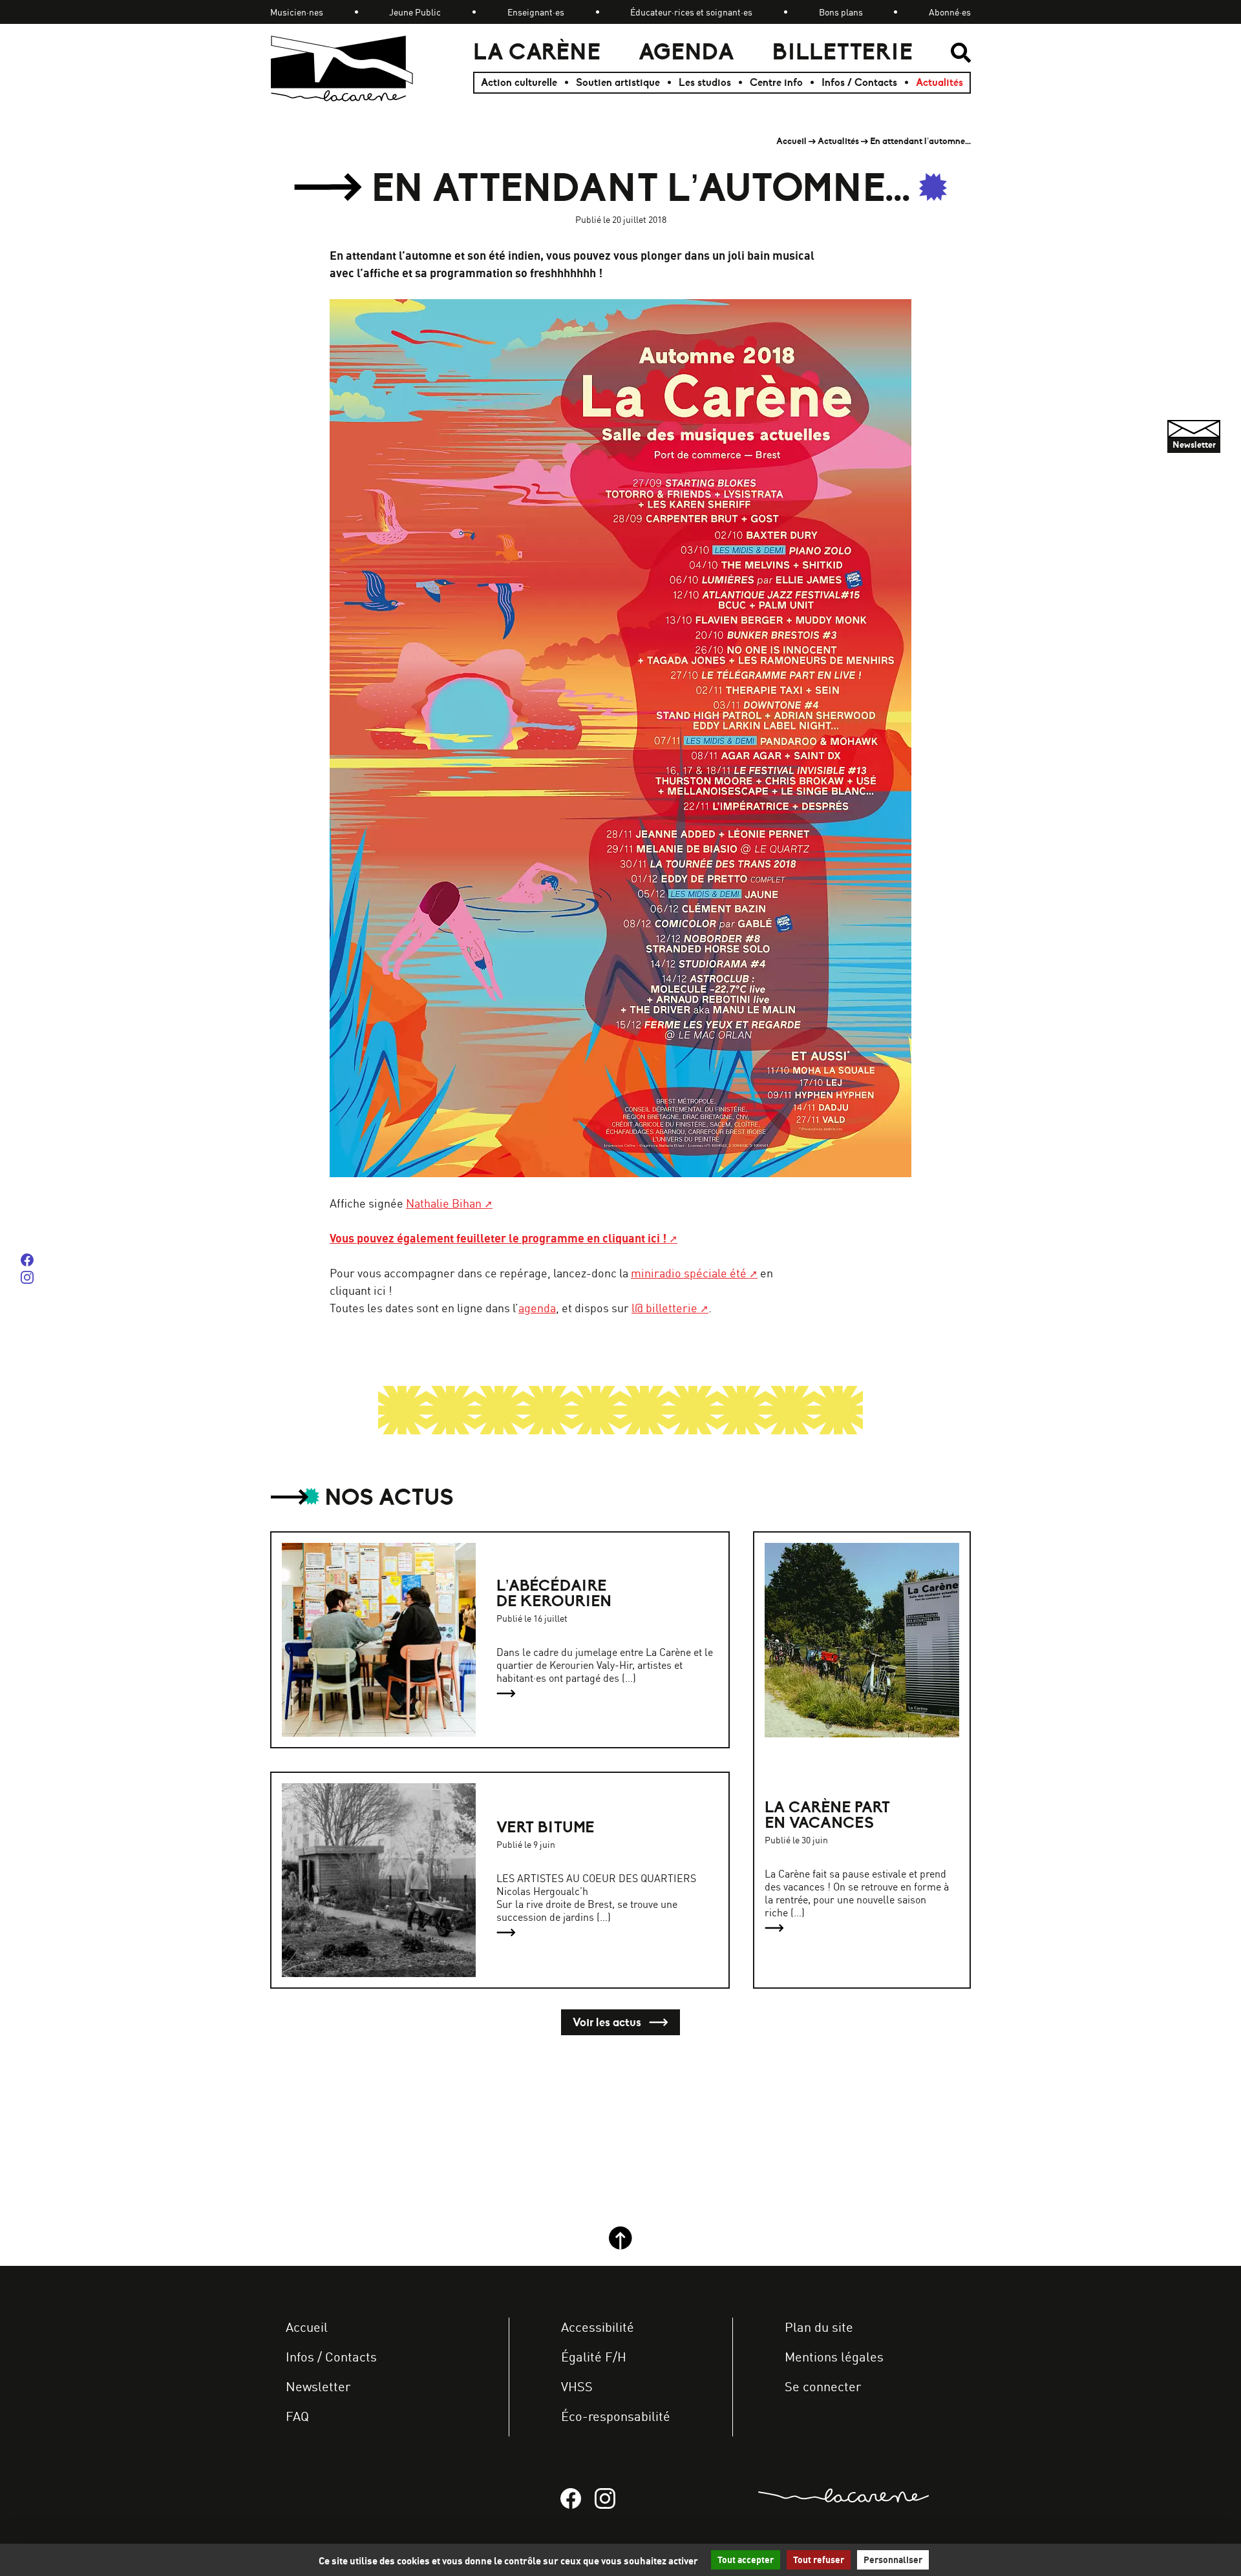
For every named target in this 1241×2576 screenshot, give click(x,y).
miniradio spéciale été (689, 1273)
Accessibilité (598, 2327)
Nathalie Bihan (444, 1203)
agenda (537, 1308)
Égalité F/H (594, 2357)
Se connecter (823, 2386)
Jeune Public (415, 12)
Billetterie (843, 52)
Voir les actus (608, 2022)
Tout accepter (746, 2560)
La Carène (537, 52)
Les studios (705, 83)
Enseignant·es (536, 12)
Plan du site (819, 2327)
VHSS (577, 2386)
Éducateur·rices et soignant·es (691, 12)
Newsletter (318, 2386)
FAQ (297, 2416)
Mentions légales (834, 2357)
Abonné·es (950, 12)
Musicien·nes (297, 12)
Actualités (939, 83)
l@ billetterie (664, 1308)
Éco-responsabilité (616, 2416)
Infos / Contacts (859, 83)
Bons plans (841, 12)
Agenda (686, 52)
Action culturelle (519, 83)
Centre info (776, 83)
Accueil (791, 141)
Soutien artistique (618, 83)
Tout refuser (819, 2560)
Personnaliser (893, 2560)
